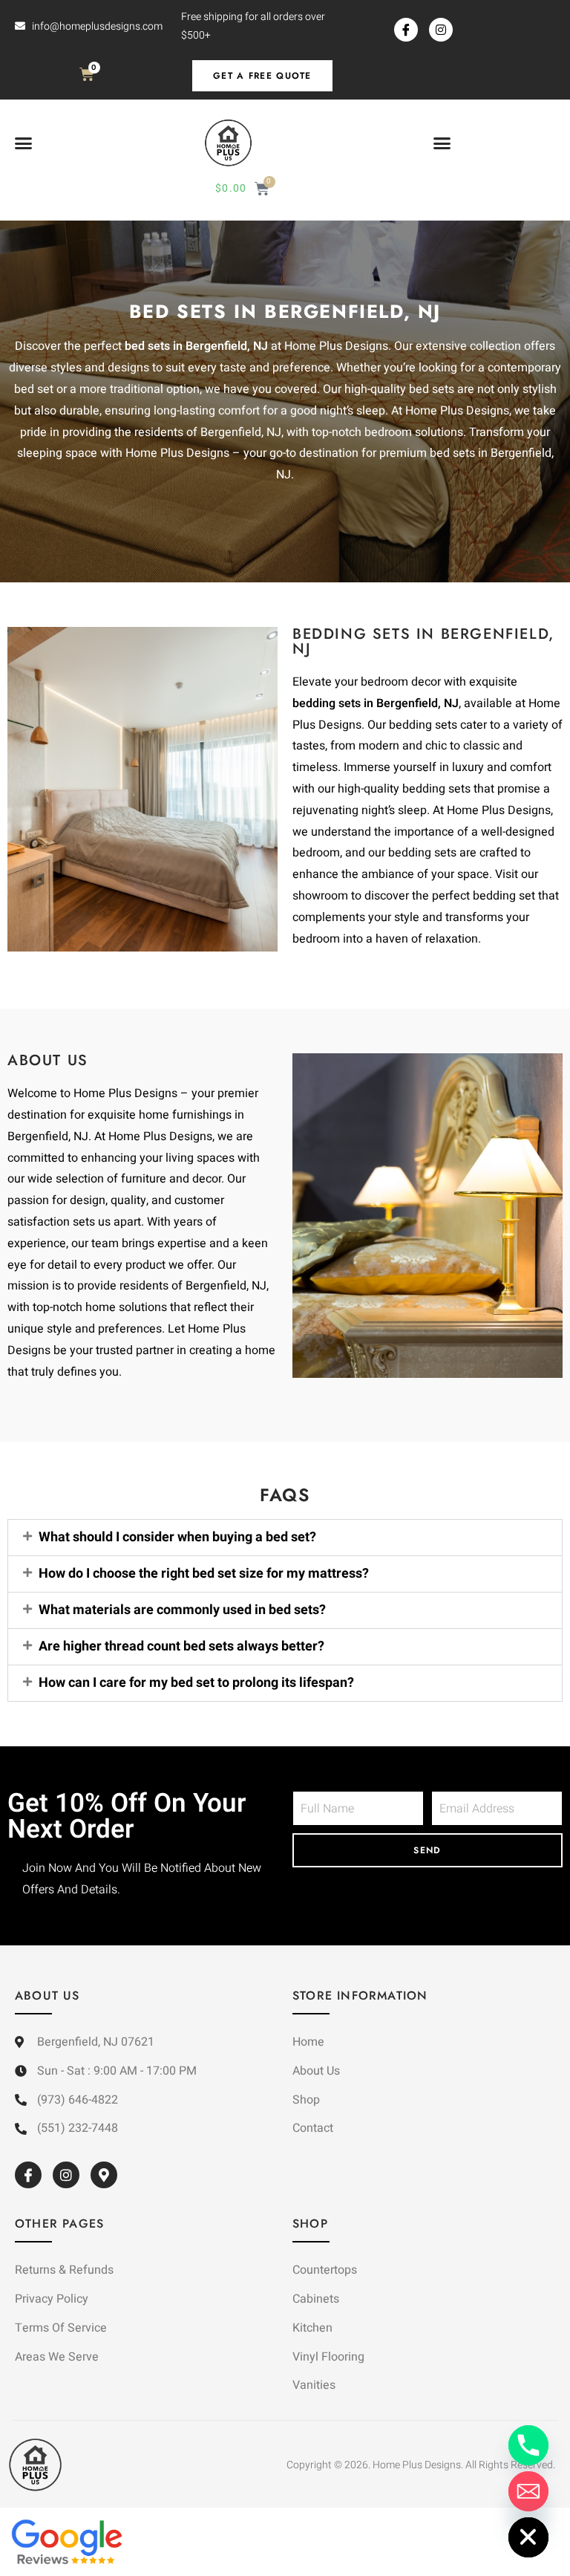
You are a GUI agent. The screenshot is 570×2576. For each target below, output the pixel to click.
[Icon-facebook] (406, 30)
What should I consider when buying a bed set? (177, 1537)
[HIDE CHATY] (528, 2537)
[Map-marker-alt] (104, 2175)
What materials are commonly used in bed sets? (182, 1610)
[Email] (528, 2491)
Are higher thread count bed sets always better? (181, 1646)
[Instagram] (441, 30)
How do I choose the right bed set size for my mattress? (204, 1574)
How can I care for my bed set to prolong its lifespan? (196, 1683)
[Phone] (528, 2445)
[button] (24, 143)
